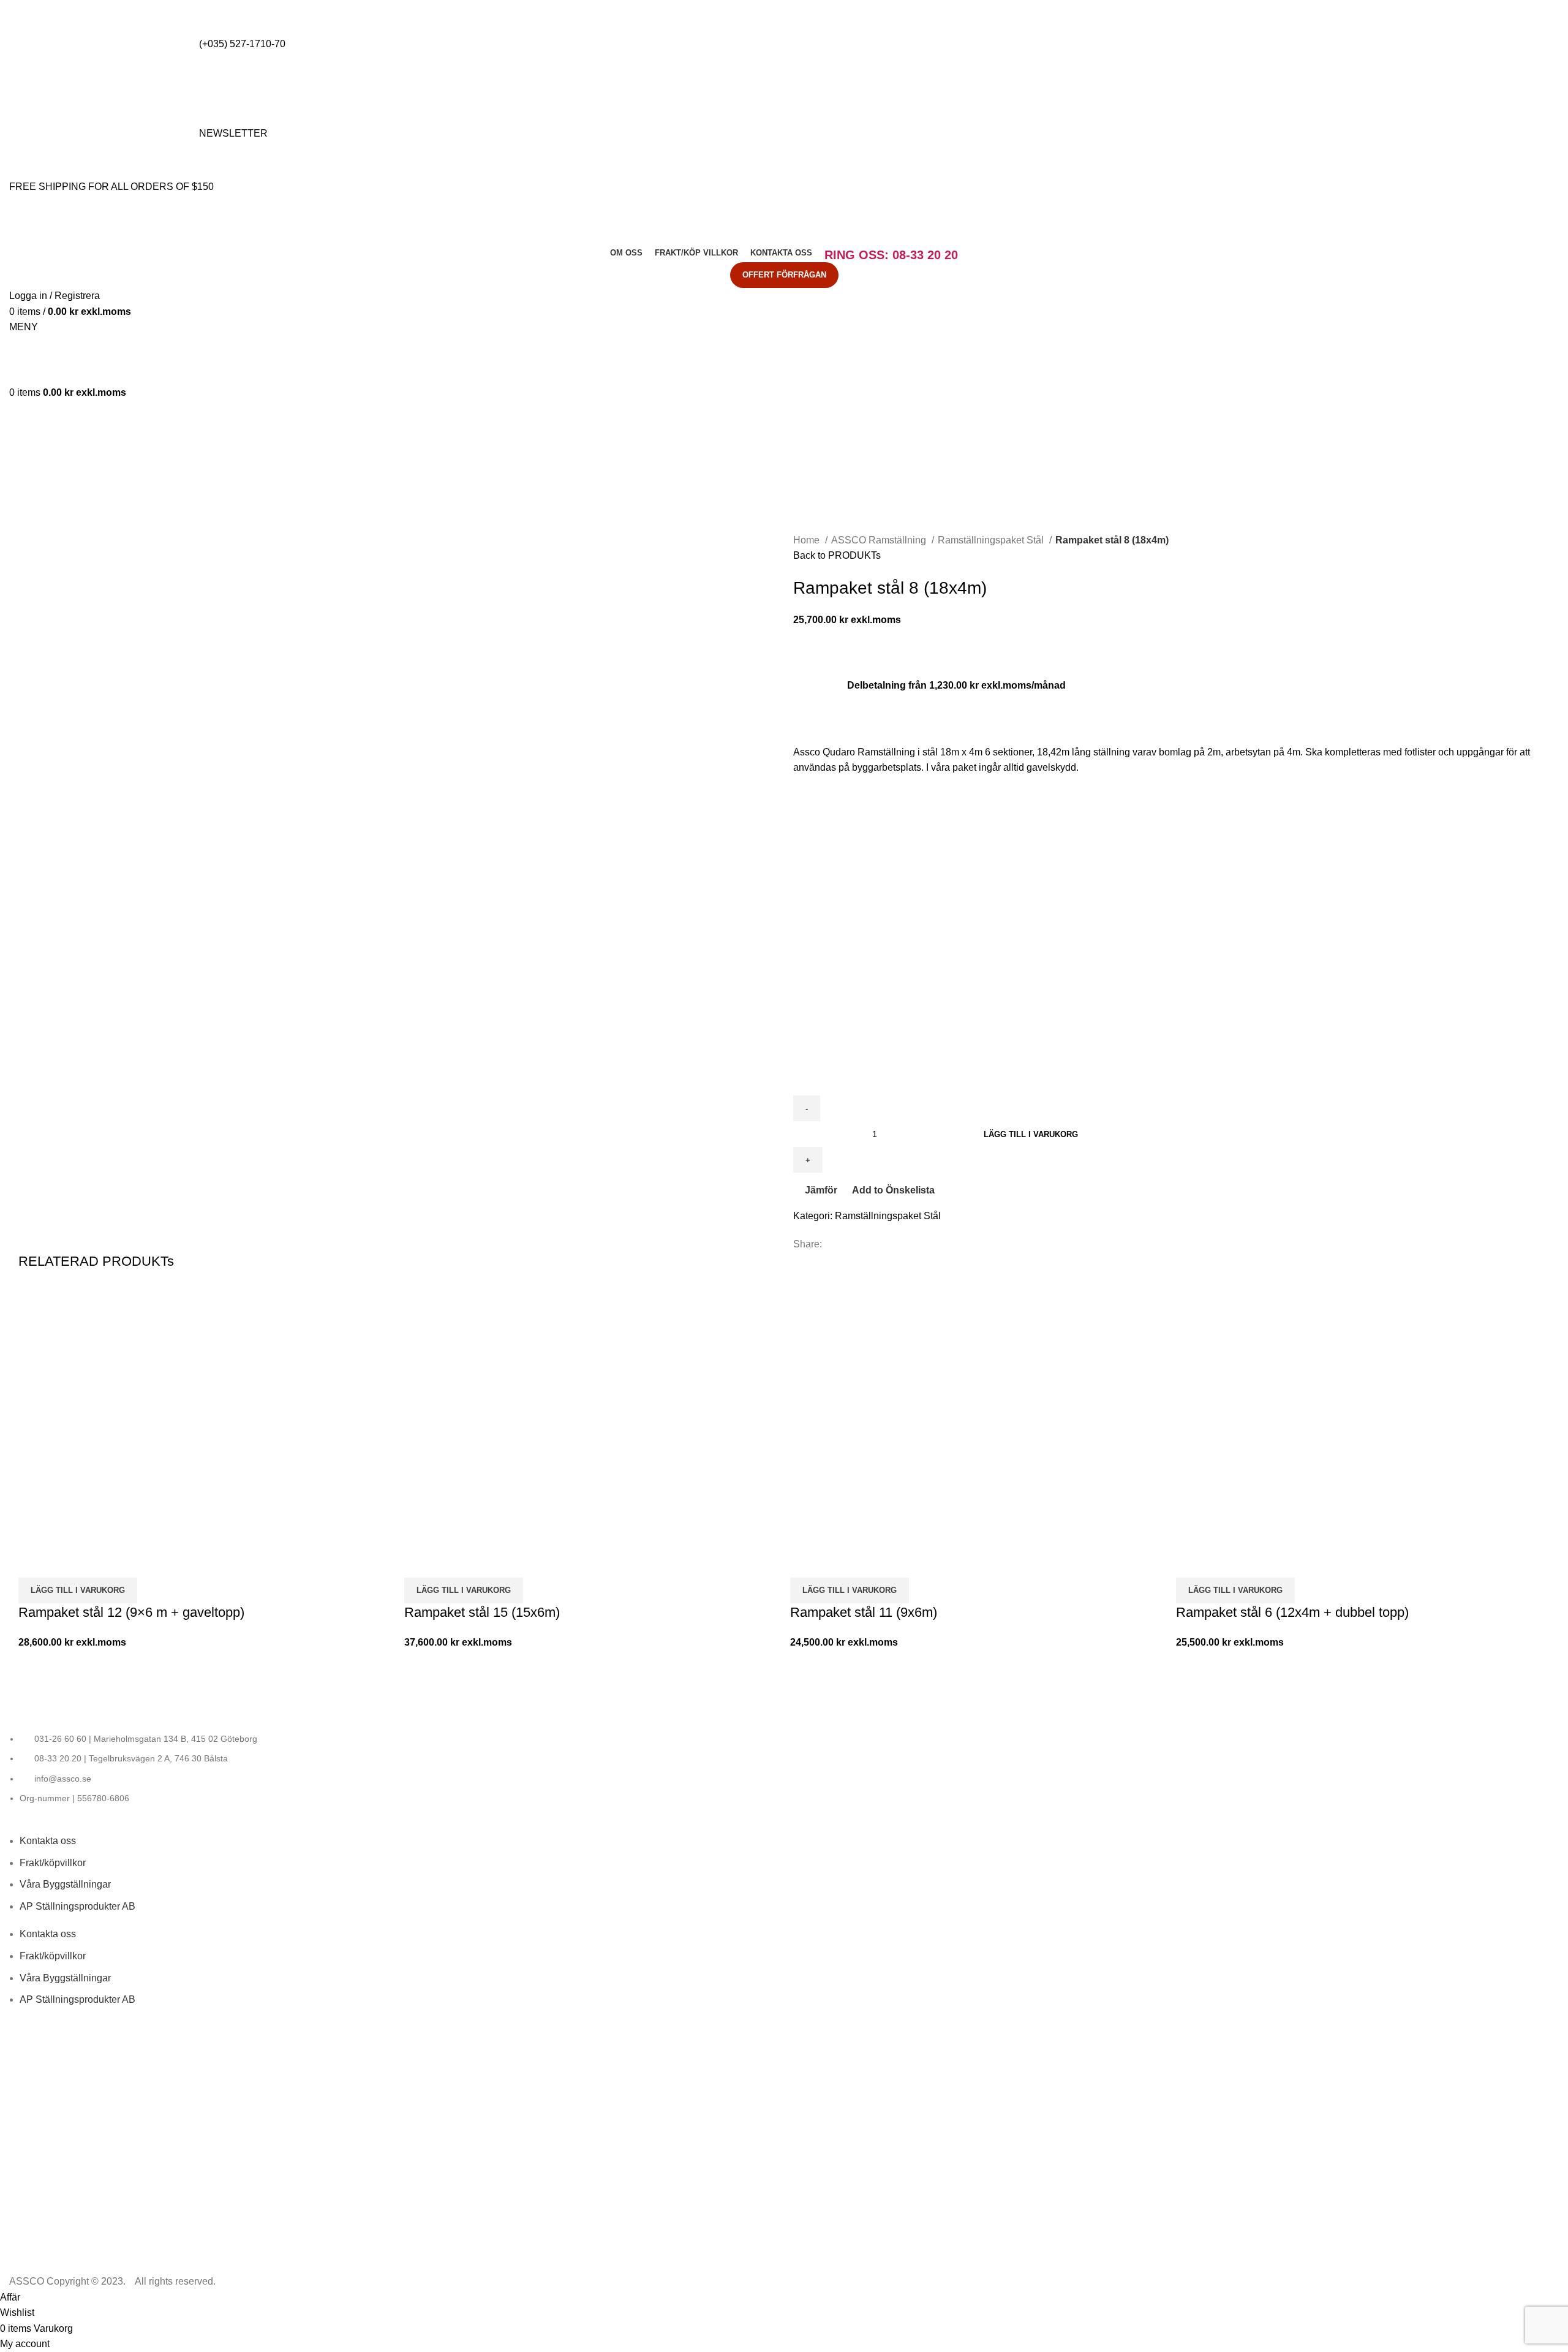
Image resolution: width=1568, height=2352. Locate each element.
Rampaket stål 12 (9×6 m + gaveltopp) (131, 1612)
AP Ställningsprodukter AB (77, 1906)
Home (808, 540)
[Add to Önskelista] (100, 1562)
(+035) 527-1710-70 (242, 44)
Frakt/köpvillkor (53, 1863)
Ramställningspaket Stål (992, 540)
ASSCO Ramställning (880, 540)
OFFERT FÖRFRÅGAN (784, 275)
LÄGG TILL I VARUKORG (1031, 1134)
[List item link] (784, 1769)
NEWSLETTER (233, 133)
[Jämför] (34, 1562)
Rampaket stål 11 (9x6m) (864, 1612)
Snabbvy (67, 1562)
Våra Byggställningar (65, 1884)
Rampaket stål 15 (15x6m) (482, 1612)
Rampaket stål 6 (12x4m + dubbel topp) (1292, 1612)
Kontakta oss (48, 1841)
